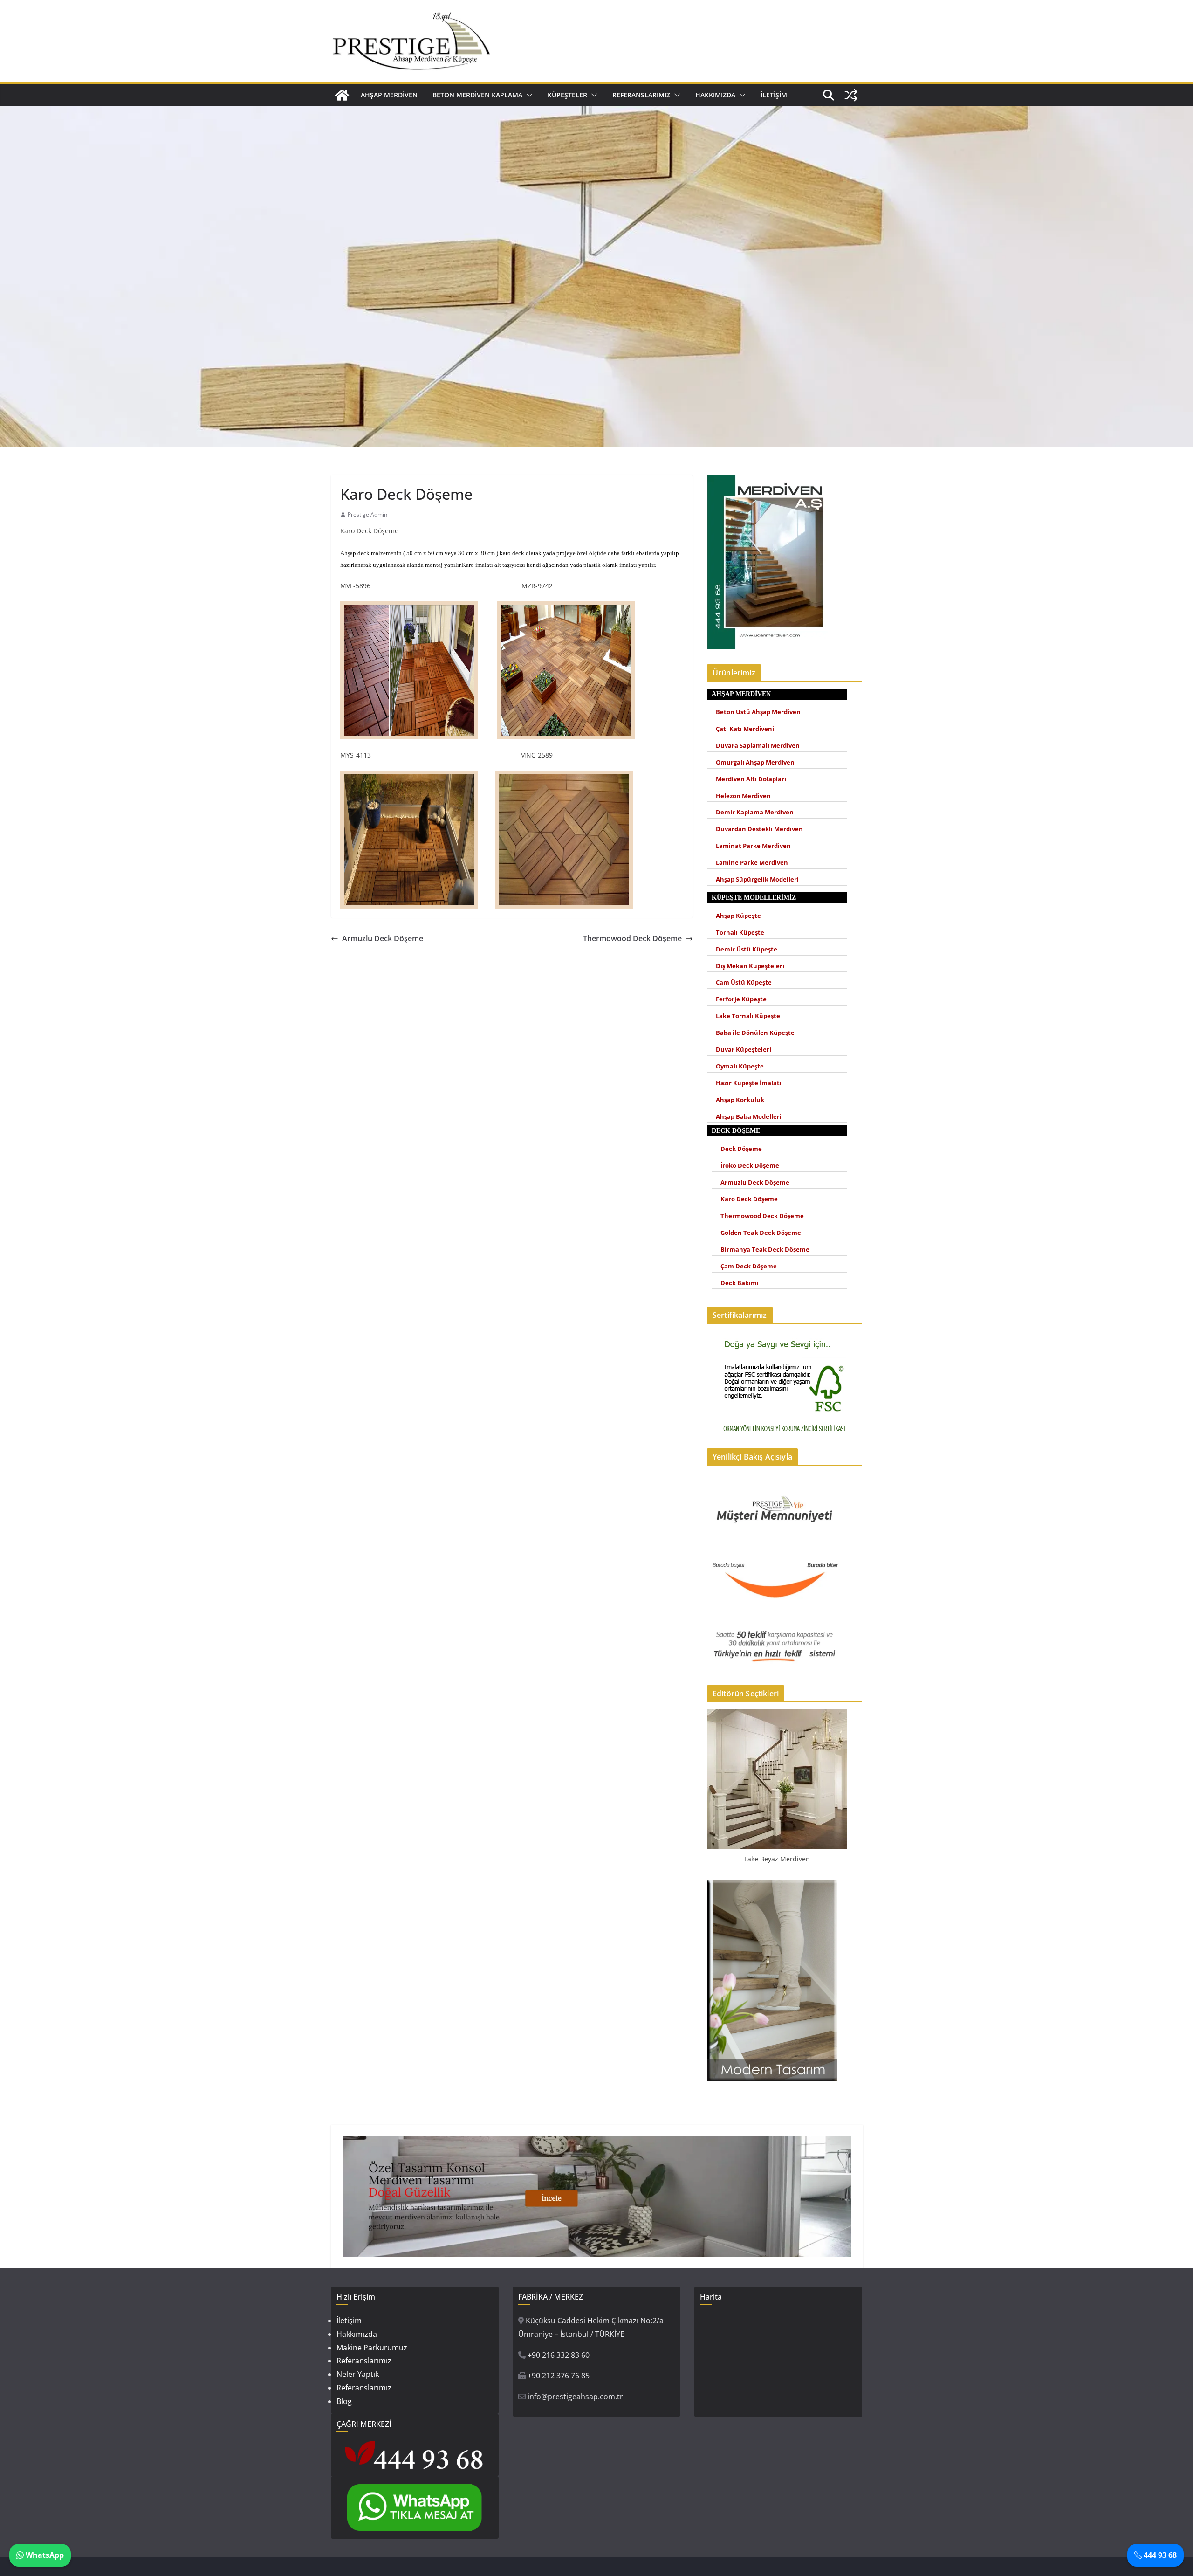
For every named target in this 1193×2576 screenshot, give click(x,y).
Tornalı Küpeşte (740, 933)
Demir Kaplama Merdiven (755, 812)
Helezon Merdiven (743, 796)
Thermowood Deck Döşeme (632, 938)
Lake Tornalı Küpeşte (748, 1016)
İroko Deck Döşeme (750, 1166)
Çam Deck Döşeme (749, 1266)
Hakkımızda (715, 95)
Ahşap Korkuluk (740, 1100)
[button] (528, 95)
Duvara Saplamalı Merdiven (758, 746)
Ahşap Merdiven (389, 95)
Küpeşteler (567, 95)
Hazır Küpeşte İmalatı (749, 1083)
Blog (344, 2401)
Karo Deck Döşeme (749, 1199)
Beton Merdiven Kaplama (477, 95)
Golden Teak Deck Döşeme (761, 1233)
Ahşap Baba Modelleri (749, 1117)
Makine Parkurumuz (372, 2348)
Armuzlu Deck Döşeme (383, 938)
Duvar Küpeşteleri (744, 1050)
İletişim (774, 95)
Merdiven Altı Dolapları (751, 779)
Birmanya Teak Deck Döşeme (765, 1250)
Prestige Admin (367, 514)
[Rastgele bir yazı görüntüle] (851, 95)
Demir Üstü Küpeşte (747, 949)
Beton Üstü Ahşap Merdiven (758, 712)
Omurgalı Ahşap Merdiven (755, 762)
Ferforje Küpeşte (741, 999)
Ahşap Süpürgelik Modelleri (757, 879)
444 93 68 (1159, 2555)
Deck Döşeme (741, 1149)
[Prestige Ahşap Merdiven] (342, 95)
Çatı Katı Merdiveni (745, 729)
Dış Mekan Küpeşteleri (750, 966)
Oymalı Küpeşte (740, 1066)
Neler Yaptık (358, 2374)
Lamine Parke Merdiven (752, 863)
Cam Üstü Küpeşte (744, 982)
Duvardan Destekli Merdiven (759, 829)
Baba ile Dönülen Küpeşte (755, 1033)
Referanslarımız (641, 95)
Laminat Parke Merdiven (753, 846)
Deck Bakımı (740, 1283)
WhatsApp (44, 2555)
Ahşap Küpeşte (738, 916)
